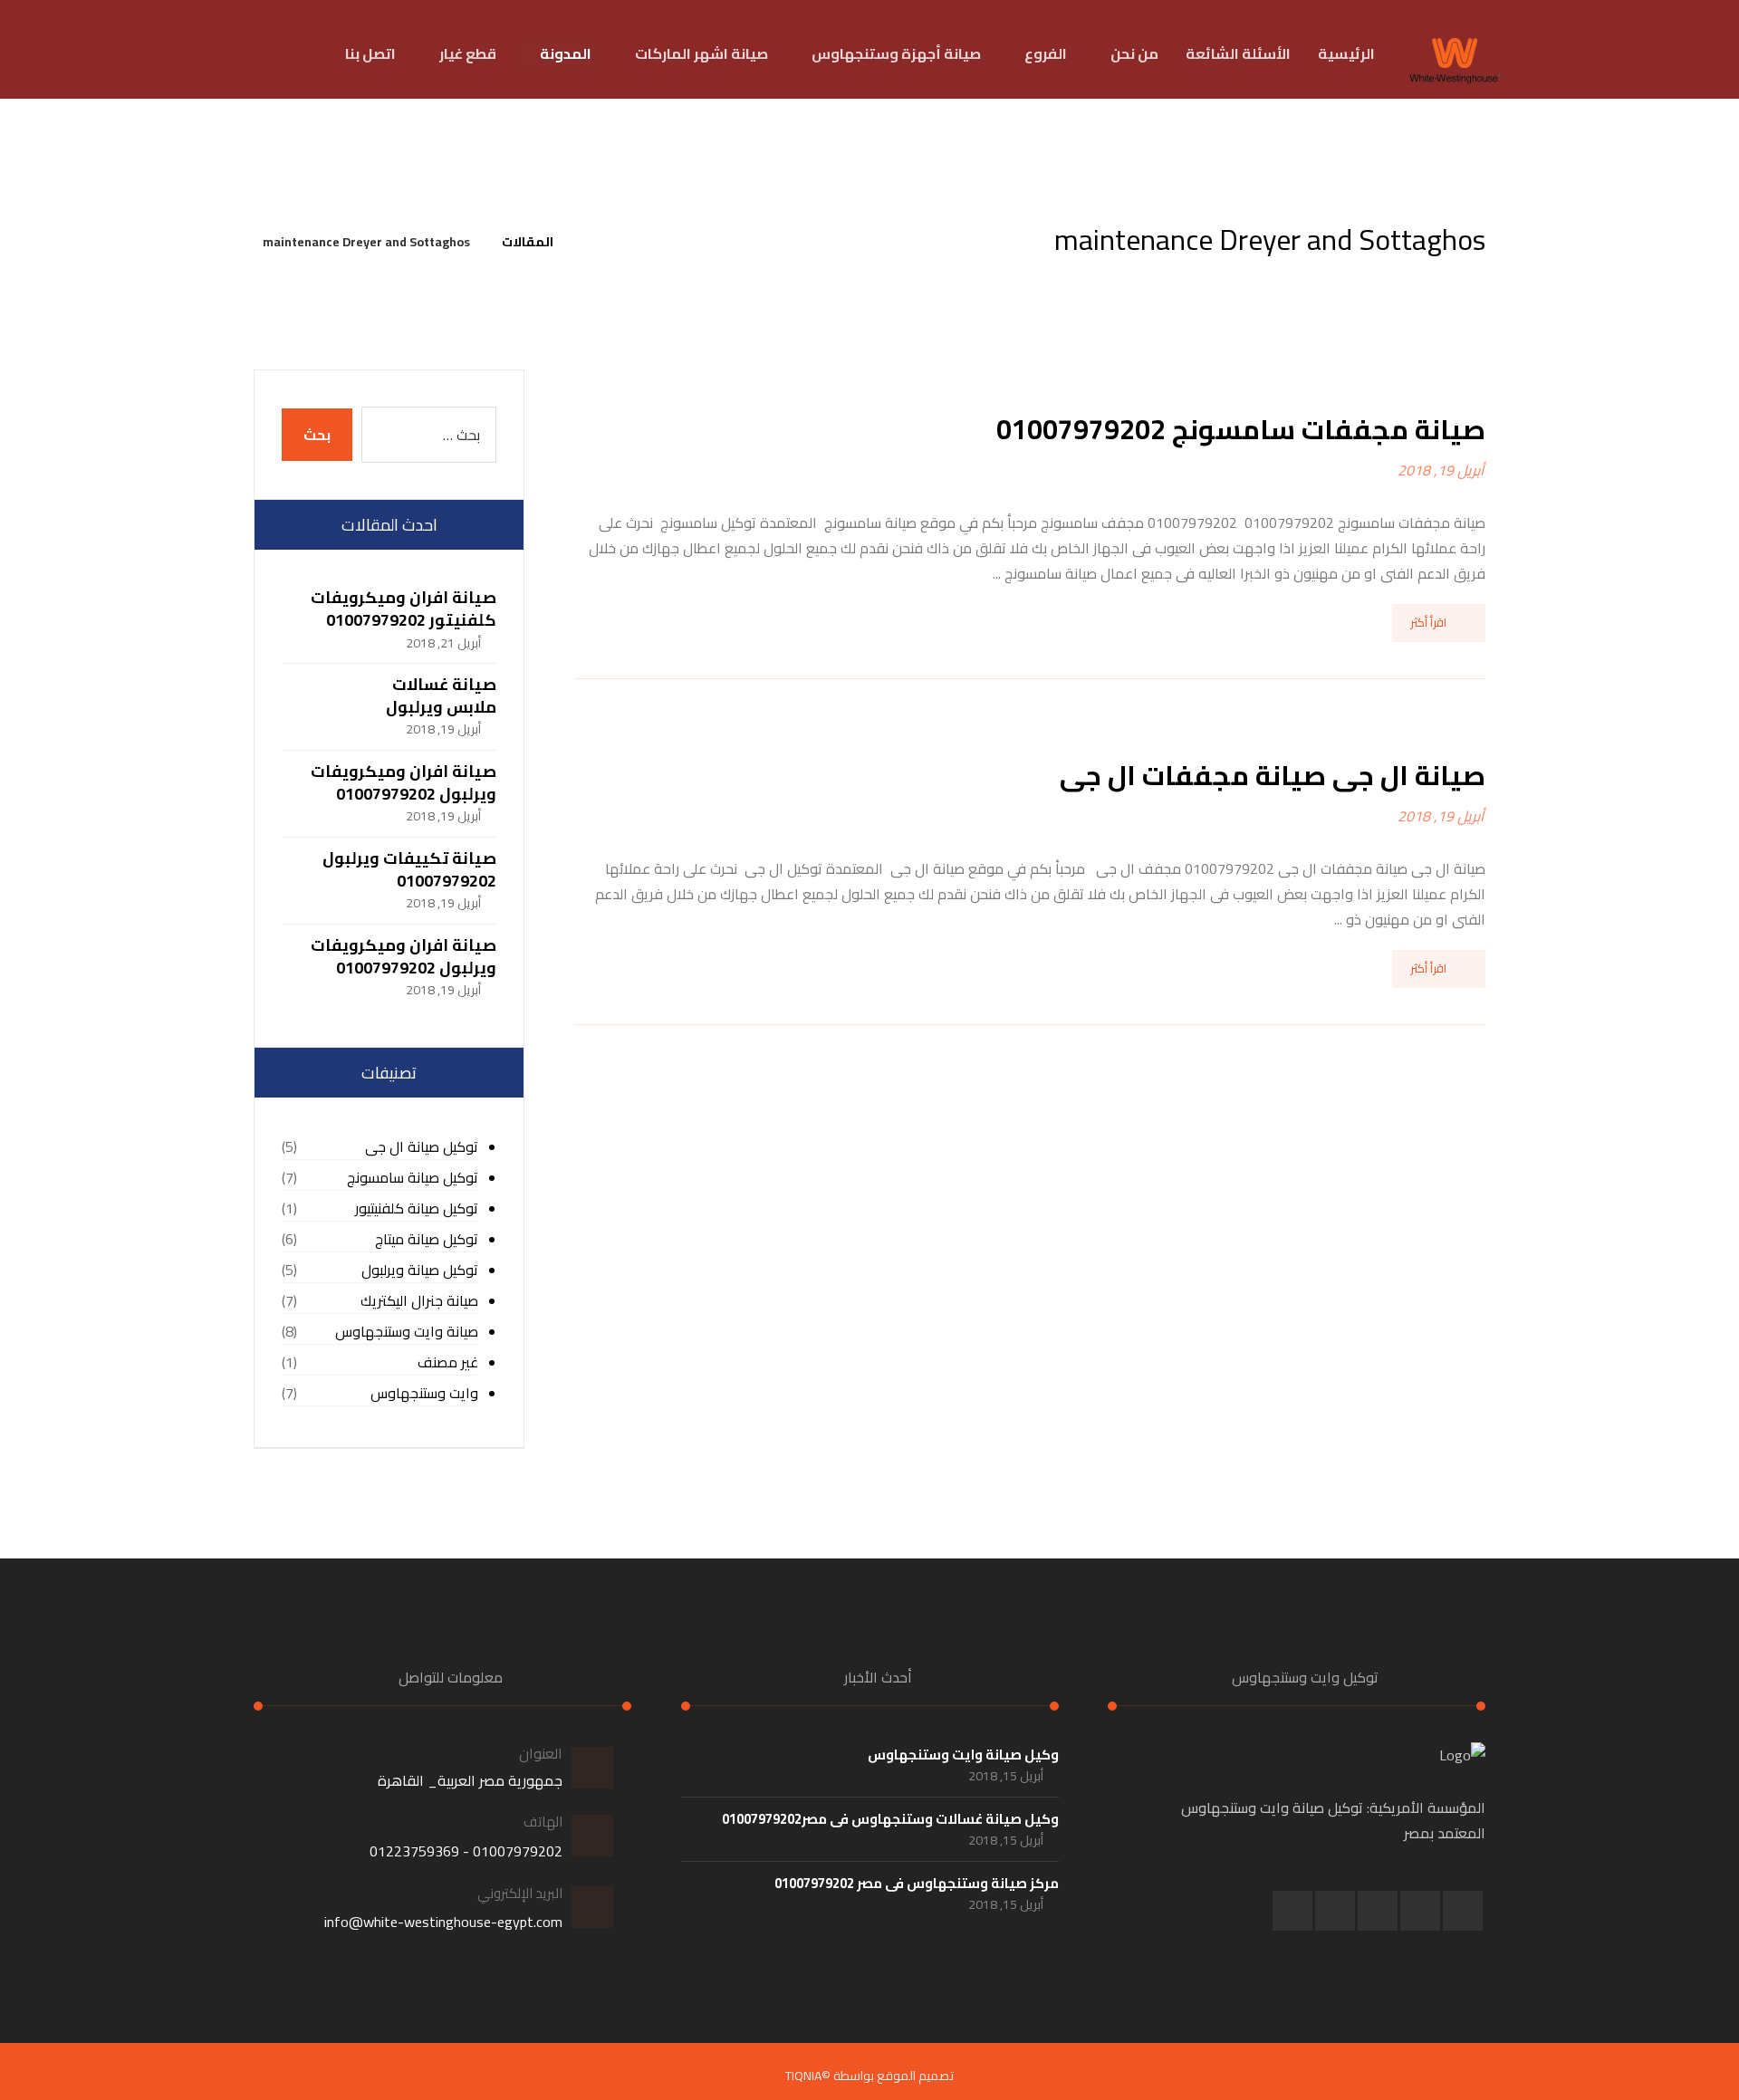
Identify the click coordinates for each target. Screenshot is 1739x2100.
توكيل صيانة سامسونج (413, 1178)
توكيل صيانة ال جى (422, 1147)
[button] (1463, 1911)
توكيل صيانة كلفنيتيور (417, 1208)
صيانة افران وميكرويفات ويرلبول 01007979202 (404, 782)
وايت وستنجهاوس (424, 1393)
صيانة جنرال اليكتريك (419, 1301)
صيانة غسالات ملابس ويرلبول (441, 695)
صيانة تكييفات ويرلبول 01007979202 (409, 869)
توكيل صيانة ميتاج (427, 1239)
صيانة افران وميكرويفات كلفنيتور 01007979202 (404, 609)
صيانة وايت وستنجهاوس (407, 1332)
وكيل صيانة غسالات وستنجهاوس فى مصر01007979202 (890, 1819)
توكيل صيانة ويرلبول (420, 1270)
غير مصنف (448, 1362)
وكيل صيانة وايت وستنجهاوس (963, 1755)
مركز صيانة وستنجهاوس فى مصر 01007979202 (917, 1883)
